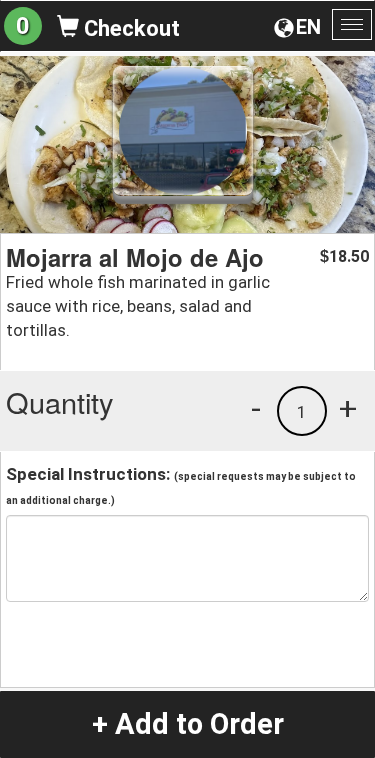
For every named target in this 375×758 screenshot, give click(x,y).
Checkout (129, 28)
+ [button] (348, 408)
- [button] (256, 408)
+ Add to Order (188, 724)
